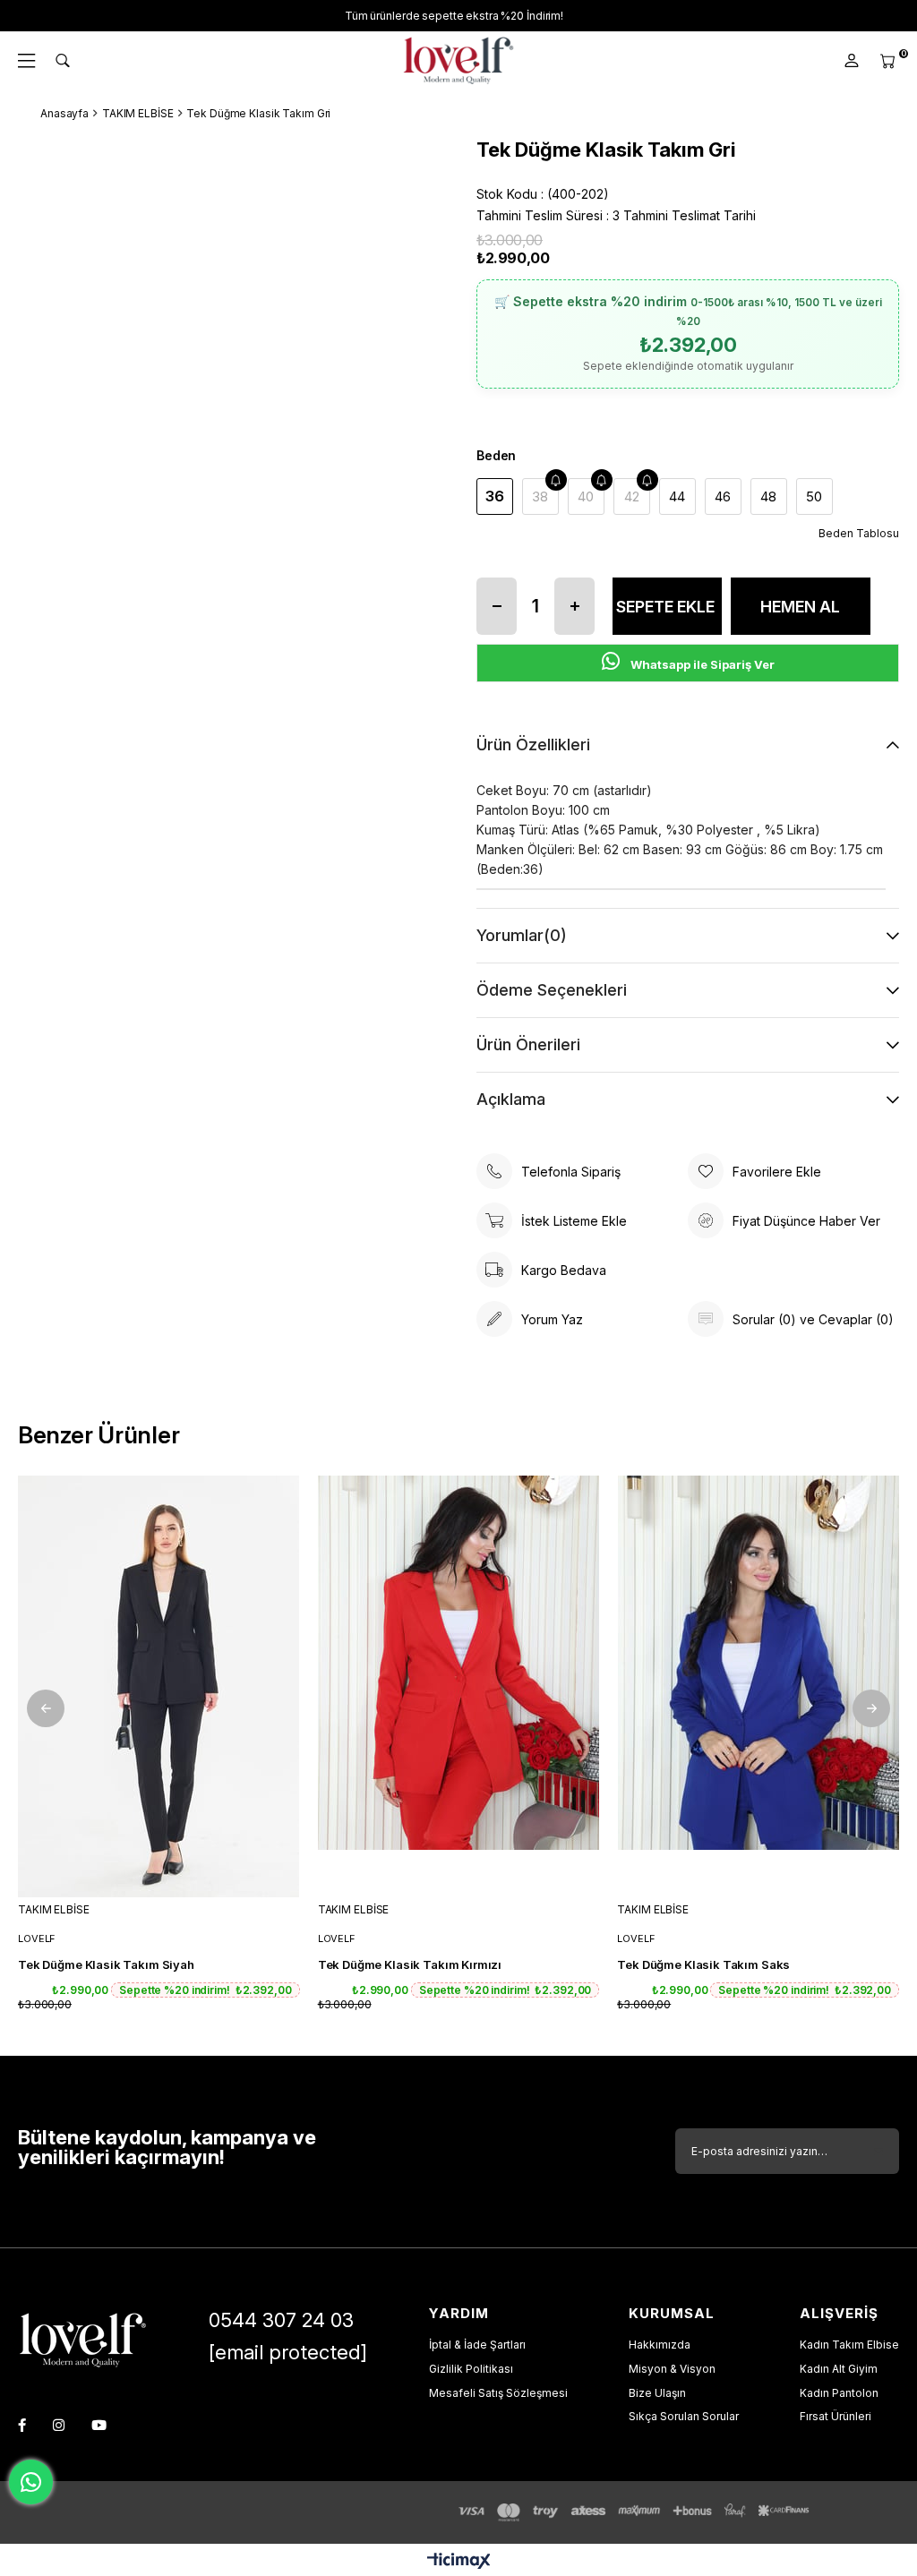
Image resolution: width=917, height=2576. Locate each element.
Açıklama (511, 1099)
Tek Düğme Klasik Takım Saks (703, 1964)
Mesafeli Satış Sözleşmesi (498, 2393)
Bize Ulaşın (657, 2393)
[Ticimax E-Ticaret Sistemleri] (459, 2562)
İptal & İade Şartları (477, 2345)
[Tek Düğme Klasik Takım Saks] (758, 1687)
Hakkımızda (660, 2345)
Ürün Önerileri (528, 1044)
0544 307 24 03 (281, 2320)
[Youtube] (99, 2425)
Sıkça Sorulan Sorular (684, 2416)
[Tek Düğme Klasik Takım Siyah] (159, 1687)
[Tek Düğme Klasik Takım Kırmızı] (459, 1687)
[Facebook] (22, 2425)
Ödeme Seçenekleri (552, 990)
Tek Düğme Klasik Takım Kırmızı (410, 1964)
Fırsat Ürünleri (836, 2416)
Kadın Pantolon (839, 2393)
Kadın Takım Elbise (849, 2345)
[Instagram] (59, 2425)
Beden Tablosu (859, 533)
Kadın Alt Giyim (839, 2369)
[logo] (83, 2340)
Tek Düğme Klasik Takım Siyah (106, 1964)
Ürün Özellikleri (533, 745)
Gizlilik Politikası (471, 2369)
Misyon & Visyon (672, 2369)
